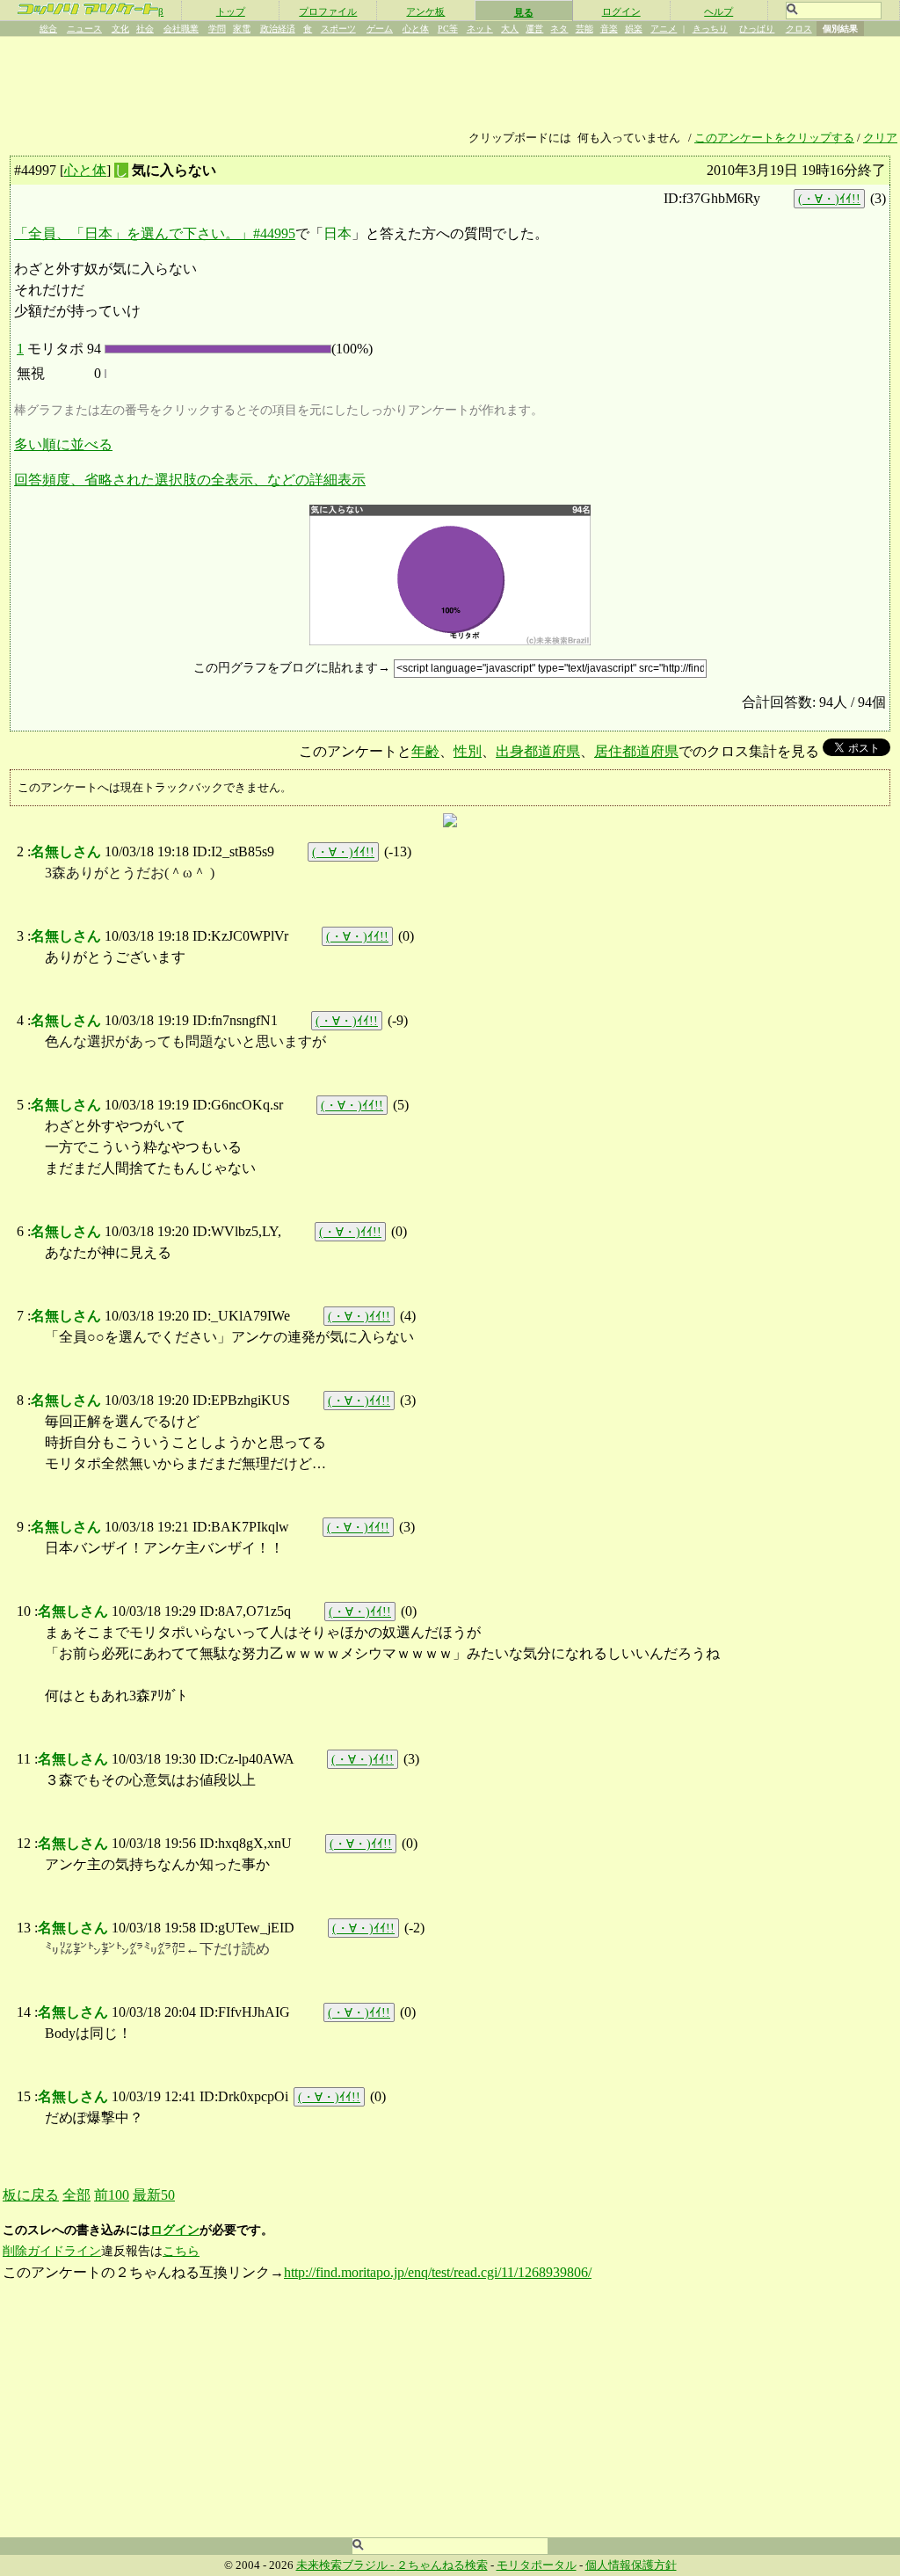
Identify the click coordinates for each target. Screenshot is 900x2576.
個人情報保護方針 (631, 2565)
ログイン (621, 11)
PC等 (448, 29)
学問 (217, 29)
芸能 (584, 29)
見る (524, 12)
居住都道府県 (636, 751)
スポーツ (338, 29)
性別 (468, 751)
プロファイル (328, 11)
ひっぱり (757, 29)
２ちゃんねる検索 (442, 2565)
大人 (510, 29)
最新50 (154, 2195)
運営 (534, 29)
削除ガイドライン (52, 2251)
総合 (48, 29)
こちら (181, 2251)
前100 (112, 2195)
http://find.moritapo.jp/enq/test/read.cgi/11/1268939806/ (438, 2272)
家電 (242, 29)
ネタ (559, 29)
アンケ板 (425, 11)
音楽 (609, 29)
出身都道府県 (538, 751)
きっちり (710, 29)
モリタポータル (537, 2565)
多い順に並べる (63, 444)
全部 (76, 2195)
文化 (120, 29)
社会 (145, 29)
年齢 (425, 751)
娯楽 (634, 29)
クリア (880, 138)
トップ (231, 11)
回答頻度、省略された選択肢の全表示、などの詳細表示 (190, 480)
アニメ (664, 29)
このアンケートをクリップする (774, 138)
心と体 (416, 29)
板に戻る (31, 2195)
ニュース (84, 29)
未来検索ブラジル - (346, 2565)
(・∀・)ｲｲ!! (829, 199)
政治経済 (278, 29)
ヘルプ (719, 11)
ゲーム (380, 29)
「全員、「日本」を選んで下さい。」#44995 (155, 233)
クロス (799, 29)
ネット (480, 29)
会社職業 (181, 29)
